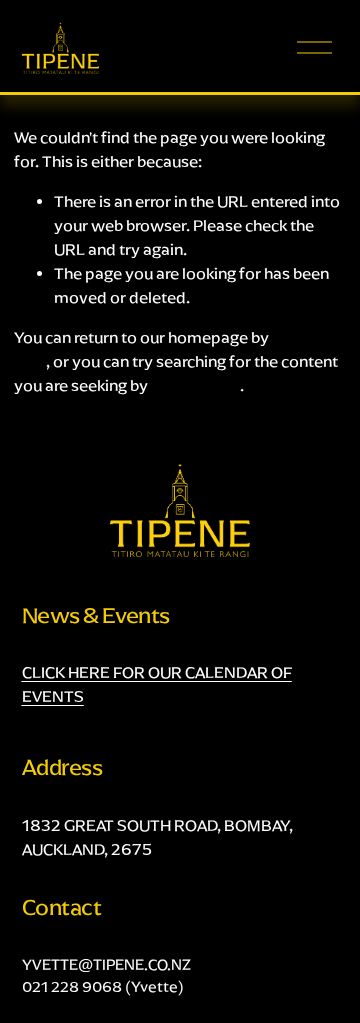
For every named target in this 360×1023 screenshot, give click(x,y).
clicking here (195, 385)
